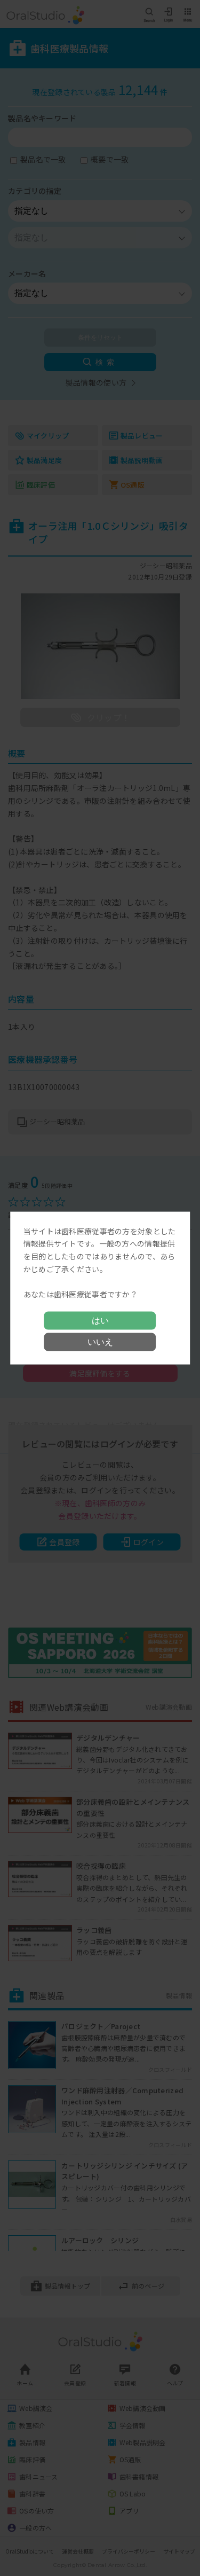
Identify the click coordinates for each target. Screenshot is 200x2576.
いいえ (100, 1342)
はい (100, 1321)
